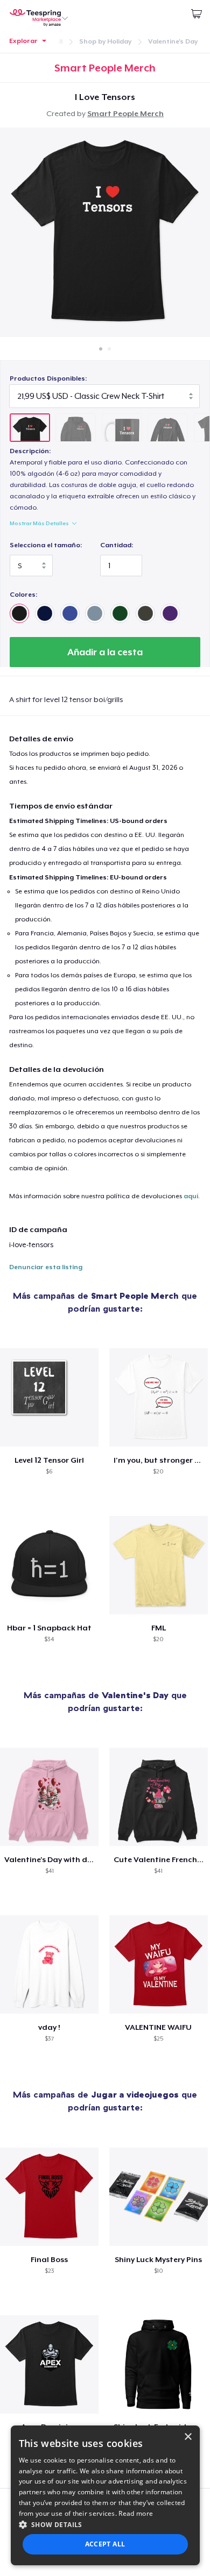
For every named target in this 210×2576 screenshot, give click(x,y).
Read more (136, 2513)
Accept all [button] (105, 2544)
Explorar (23, 41)
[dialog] (105, 2495)
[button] (105, 2524)
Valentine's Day (173, 41)
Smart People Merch (125, 113)
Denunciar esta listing (46, 1267)
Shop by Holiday (105, 41)
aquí (191, 1196)
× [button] (188, 2437)
